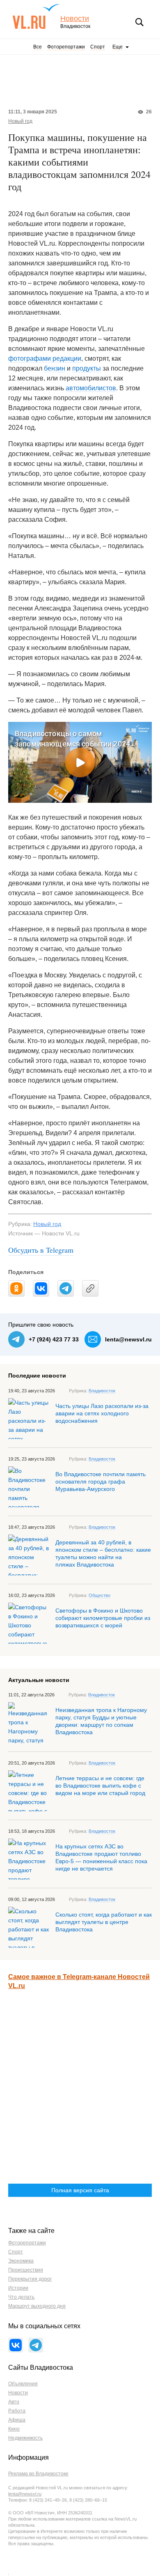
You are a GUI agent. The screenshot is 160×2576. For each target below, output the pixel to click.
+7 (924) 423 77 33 (54, 1339)
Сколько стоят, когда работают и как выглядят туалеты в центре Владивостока (104, 1922)
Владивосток (102, 1391)
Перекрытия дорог (30, 2279)
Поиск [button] (139, 22)
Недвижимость (25, 2438)
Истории (18, 2288)
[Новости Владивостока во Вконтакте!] (16, 2345)
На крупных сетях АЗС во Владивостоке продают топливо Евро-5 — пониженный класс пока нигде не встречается (101, 1857)
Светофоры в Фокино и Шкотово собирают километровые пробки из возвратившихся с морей (103, 1618)
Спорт (98, 47)
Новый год (20, 121)
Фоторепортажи (66, 47)
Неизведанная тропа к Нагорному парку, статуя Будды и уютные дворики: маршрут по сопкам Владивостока (101, 1721)
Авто (14, 2402)
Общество (99, 1595)
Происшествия (26, 2270)
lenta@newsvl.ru (128, 1339)
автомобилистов (91, 388)
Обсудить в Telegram (41, 1250)
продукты (87, 368)
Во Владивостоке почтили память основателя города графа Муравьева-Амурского (101, 1482)
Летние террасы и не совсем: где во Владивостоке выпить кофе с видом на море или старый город (100, 1786)
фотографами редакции (45, 358)
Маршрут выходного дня (37, 2306)
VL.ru (36, 16)
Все (38, 47)
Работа (17, 2411)
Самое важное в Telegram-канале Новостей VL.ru (79, 1981)
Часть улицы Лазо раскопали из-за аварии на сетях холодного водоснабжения (102, 1413)
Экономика (21, 2261)
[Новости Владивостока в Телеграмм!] (36, 2345)
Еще (118, 47)
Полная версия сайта (80, 2190)
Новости (75, 19)
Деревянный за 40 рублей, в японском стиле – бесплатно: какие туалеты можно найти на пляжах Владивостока (103, 1553)
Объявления (23, 2384)
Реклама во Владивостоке (38, 2474)
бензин (55, 368)
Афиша (17, 2420)
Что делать (21, 2297)
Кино (14, 2429)
